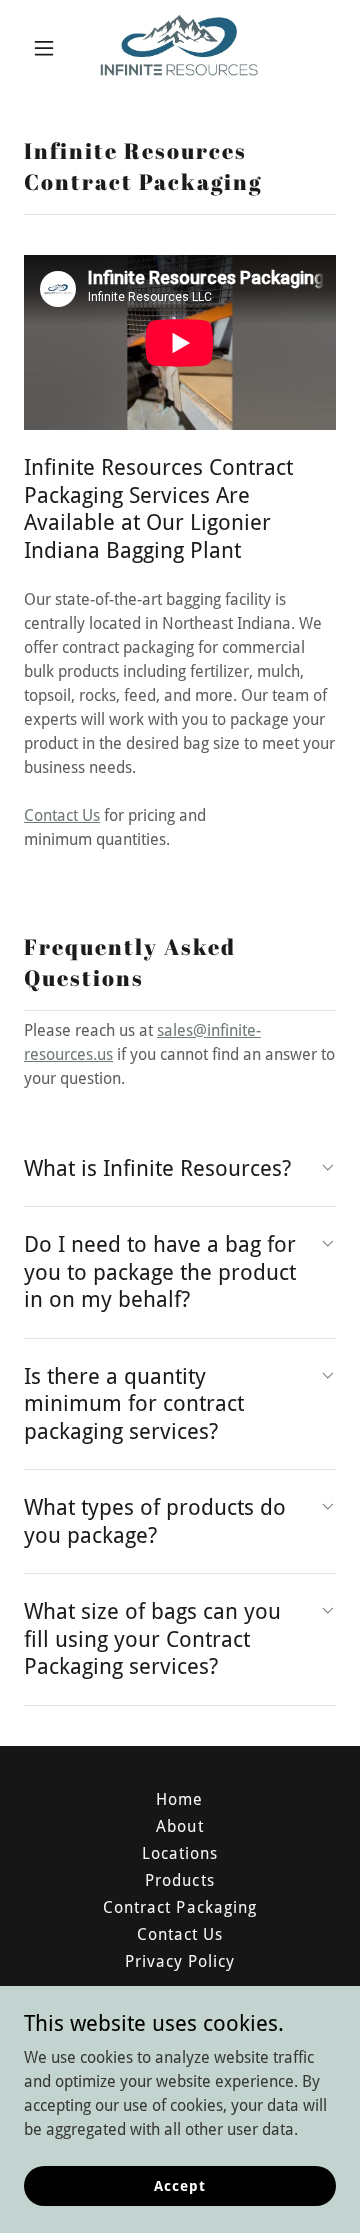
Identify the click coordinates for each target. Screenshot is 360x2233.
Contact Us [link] (180, 1934)
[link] (179, 48)
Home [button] (179, 1799)
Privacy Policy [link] (180, 1961)
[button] (47, 48)
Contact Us (62, 815)
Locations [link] (180, 1853)
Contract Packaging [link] (179, 1907)
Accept (179, 2185)
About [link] (179, 1826)
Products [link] (179, 1880)
